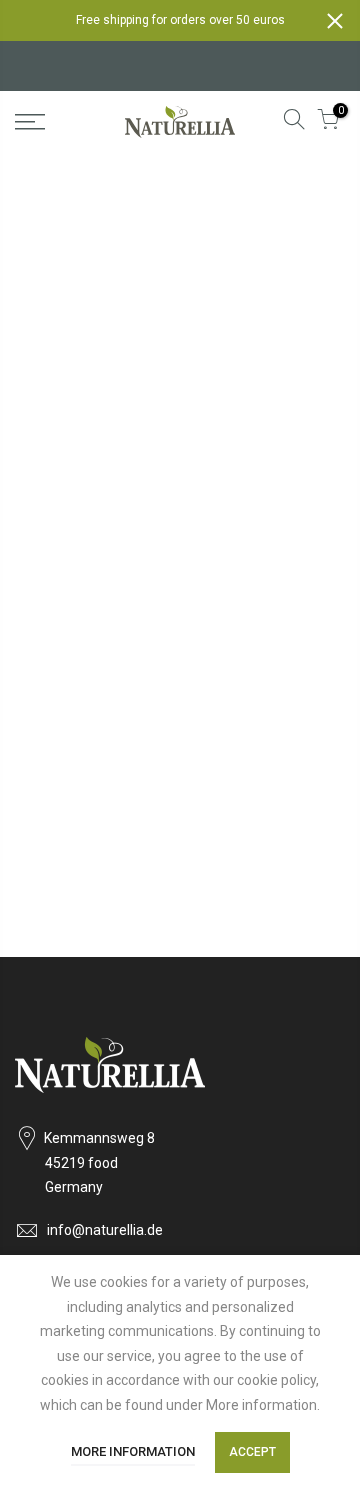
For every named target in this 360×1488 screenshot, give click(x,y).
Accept (252, 1452)
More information (133, 1451)
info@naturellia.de (105, 1230)
